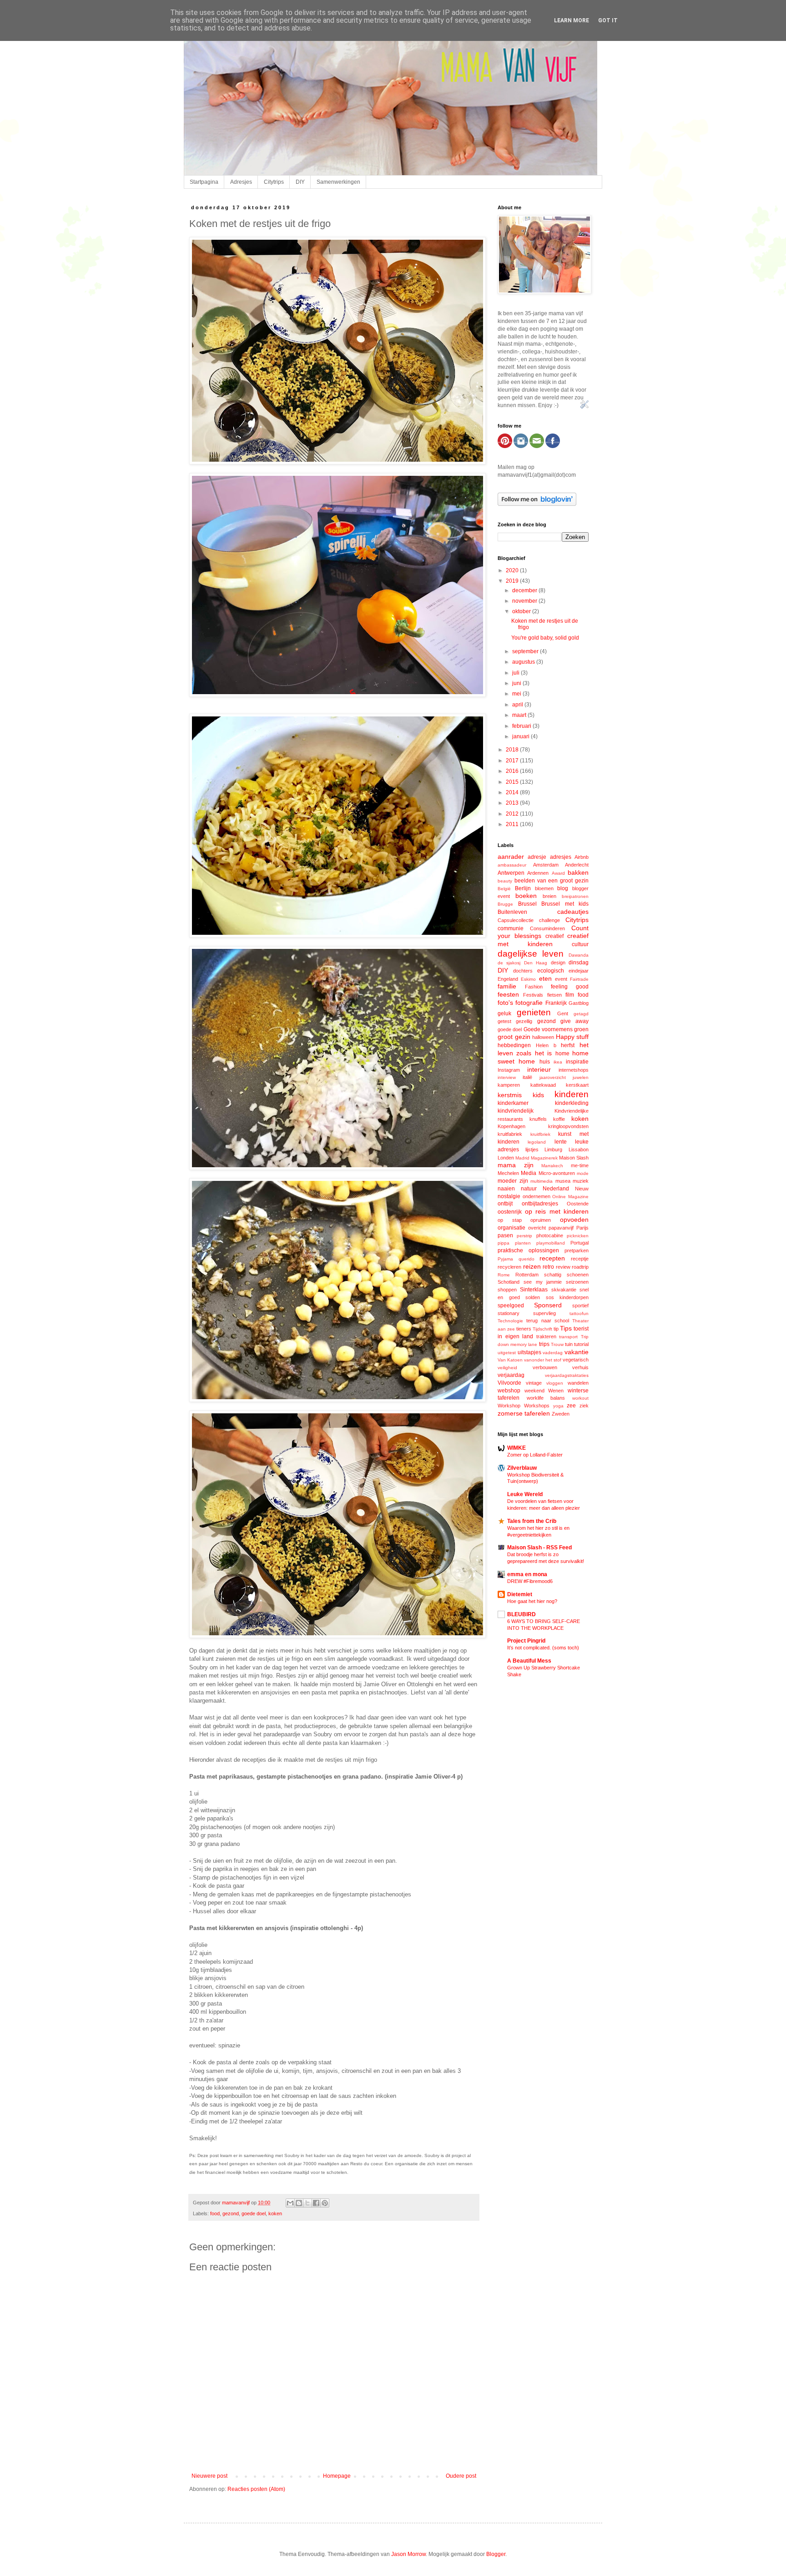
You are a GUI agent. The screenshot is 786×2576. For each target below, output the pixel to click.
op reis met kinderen (557, 1211)
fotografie (529, 1003)
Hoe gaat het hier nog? (532, 1601)
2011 (513, 824)
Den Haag (536, 963)
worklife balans (546, 1398)
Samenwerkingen (338, 182)
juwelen (581, 1077)
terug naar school (548, 1321)
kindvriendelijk (516, 1111)
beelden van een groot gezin (552, 881)
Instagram (509, 1070)
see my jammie (543, 1282)
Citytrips (274, 182)
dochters (523, 971)
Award (558, 873)
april (518, 705)
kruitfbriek (540, 1134)
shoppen (507, 1290)
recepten (552, 1258)
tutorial (581, 1344)
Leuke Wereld (525, 1494)
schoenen (578, 1275)
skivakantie (564, 1290)
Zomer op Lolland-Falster (535, 1455)
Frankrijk (556, 1003)
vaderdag (553, 1353)
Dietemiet (520, 1594)
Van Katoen (510, 1360)
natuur (529, 1189)
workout (580, 1398)
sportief (580, 1306)
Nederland (556, 1189)
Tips (566, 1328)
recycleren (509, 1267)
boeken (526, 896)
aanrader (511, 857)
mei (517, 694)
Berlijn (523, 888)
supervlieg (544, 1313)
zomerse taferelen (524, 1413)
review (563, 1267)
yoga (558, 1406)
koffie (559, 1119)
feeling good (570, 987)
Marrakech (552, 1166)
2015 (513, 782)
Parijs (582, 1228)
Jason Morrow (408, 2554)
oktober (522, 611)
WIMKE (516, 1448)
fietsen (554, 995)
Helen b (546, 1045)
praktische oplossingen (528, 1250)
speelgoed (511, 1306)
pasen (505, 1235)
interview (507, 1077)
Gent (563, 1013)
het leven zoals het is (543, 1049)
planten (523, 1243)
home (562, 1054)
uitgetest (507, 1353)
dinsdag (579, 963)
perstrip (524, 1236)
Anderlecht (577, 865)
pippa (504, 1243)
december (525, 590)
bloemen (544, 888)
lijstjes (532, 1149)
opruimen (541, 1220)
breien (549, 896)
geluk (504, 1013)
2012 (513, 814)
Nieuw (582, 1189)
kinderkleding (572, 1103)
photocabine (550, 1235)
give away (574, 1021)
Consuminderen (547, 928)
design (558, 963)
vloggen (555, 1383)
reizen (532, 1266)
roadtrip (580, 1267)
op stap (510, 1220)
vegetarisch (576, 1360)
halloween (543, 1037)
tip (556, 1329)
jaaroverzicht (553, 1077)
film (570, 995)
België (504, 889)
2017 (513, 761)
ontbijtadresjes (540, 1204)
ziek (584, 1406)
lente (561, 1142)
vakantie (577, 1352)
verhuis (580, 1367)
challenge (549, 920)
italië (527, 1077)
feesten (508, 994)
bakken (578, 872)
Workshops (537, 1406)
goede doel (254, 2213)
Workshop (509, 1406)
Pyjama (505, 1259)
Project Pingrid (526, 1641)
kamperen (509, 1085)
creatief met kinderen (543, 940)
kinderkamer (513, 1103)
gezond (231, 2213)
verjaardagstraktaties (567, 1375)
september (526, 651)
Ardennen (538, 873)
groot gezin (514, 1037)
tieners (524, 1329)
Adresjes (241, 182)
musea (563, 1181)
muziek (581, 1181)
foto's (505, 1003)
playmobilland (551, 1243)
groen (581, 1029)
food (215, 2213)
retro (548, 1267)
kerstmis (510, 1095)
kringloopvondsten (568, 1126)
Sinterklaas (534, 1290)
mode (583, 1173)
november (525, 601)
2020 (513, 570)
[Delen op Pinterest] (325, 2203)
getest (504, 1021)
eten (545, 978)
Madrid (522, 1158)
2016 (513, 771)
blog (563, 888)
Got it (608, 20)
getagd (581, 1014)
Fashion (534, 987)
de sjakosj (509, 963)
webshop (509, 1391)
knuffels (538, 1119)
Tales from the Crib (532, 1521)
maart (520, 715)
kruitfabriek (510, 1134)
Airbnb (582, 857)
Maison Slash (574, 1158)
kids (538, 1095)
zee (571, 1406)
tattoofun (579, 1313)
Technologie (510, 1321)
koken (275, 2213)
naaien (506, 1189)
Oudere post (461, 2476)
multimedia (542, 1181)
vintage (534, 1383)
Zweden (561, 1414)
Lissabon (579, 1149)
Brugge (505, 904)
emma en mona (527, 1574)
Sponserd (548, 1305)
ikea (558, 1062)
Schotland (509, 1282)
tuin (569, 1344)
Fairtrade (579, 979)
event (561, 979)
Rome (504, 1275)
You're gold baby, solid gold (545, 638)
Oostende (578, 1204)
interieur (539, 1069)
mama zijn (516, 1165)
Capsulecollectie (516, 920)
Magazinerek (544, 1158)
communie (511, 928)
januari (521, 736)
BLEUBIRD (521, 1614)
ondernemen (537, 1196)
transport (568, 1337)
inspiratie (577, 1062)
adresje (537, 857)
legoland (537, 1142)
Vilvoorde (509, 1383)
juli (516, 673)
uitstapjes (529, 1352)
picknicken (578, 1236)
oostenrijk (510, 1212)
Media (529, 1173)
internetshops (574, 1070)
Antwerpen (511, 873)
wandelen (578, 1383)
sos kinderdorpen (567, 1297)
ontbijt (505, 1204)
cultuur (580, 944)
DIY (300, 182)
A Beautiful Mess (529, 1661)
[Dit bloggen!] (299, 2203)
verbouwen (545, 1367)
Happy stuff (572, 1037)
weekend (534, 1391)
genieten (534, 1012)
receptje (580, 1259)
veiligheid (507, 1368)
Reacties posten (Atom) (256, 2489)
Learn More (572, 20)
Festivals (533, 995)
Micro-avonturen (557, 1173)
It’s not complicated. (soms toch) (543, 1648)
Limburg (553, 1149)
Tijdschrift (542, 1329)
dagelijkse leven (531, 954)
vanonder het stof (543, 1360)
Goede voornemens (548, 1029)
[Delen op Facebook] (316, 2203)
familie (507, 986)
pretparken (577, 1250)
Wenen (556, 1391)
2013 (513, 803)
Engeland (508, 979)
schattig (553, 1275)
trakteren (546, 1336)
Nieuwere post (209, 2476)
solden (533, 1297)
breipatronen (575, 896)
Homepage (337, 2476)
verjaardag (511, 1375)
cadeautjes (573, 912)
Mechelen (508, 1173)
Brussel (527, 904)
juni (517, 683)
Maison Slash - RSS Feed (539, 1548)
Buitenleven (512, 912)
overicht (537, 1228)
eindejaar (579, 971)
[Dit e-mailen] (290, 2203)
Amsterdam (546, 865)
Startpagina (204, 182)
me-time (580, 1165)
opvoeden (574, 1220)
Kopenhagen (511, 1126)
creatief (554, 936)
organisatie (511, 1228)
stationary (509, 1313)
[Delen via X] (307, 2203)
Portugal (579, 1243)
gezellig (524, 1021)
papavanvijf (561, 1228)
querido (527, 1259)
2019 (513, 581)
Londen (506, 1158)
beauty (505, 881)
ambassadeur (512, 865)
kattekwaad (543, 1085)
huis (545, 1062)
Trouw (557, 1344)
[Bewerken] (584, 407)
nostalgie (509, 1196)
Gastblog (579, 1003)
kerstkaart (577, 1085)
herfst (568, 1045)
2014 (513, 792)
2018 (513, 750)
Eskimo (528, 979)
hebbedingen (514, 1045)
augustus (524, 662)
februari (522, 726)
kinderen (572, 1094)
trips (544, 1344)
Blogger (496, 2554)
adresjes (561, 857)
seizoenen (577, 1282)
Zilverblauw (522, 1468)
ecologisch (551, 971)
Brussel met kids (565, 904)
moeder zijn (513, 1181)
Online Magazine (570, 1197)
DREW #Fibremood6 (530, 1581)
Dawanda (579, 955)
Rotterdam (527, 1275)
